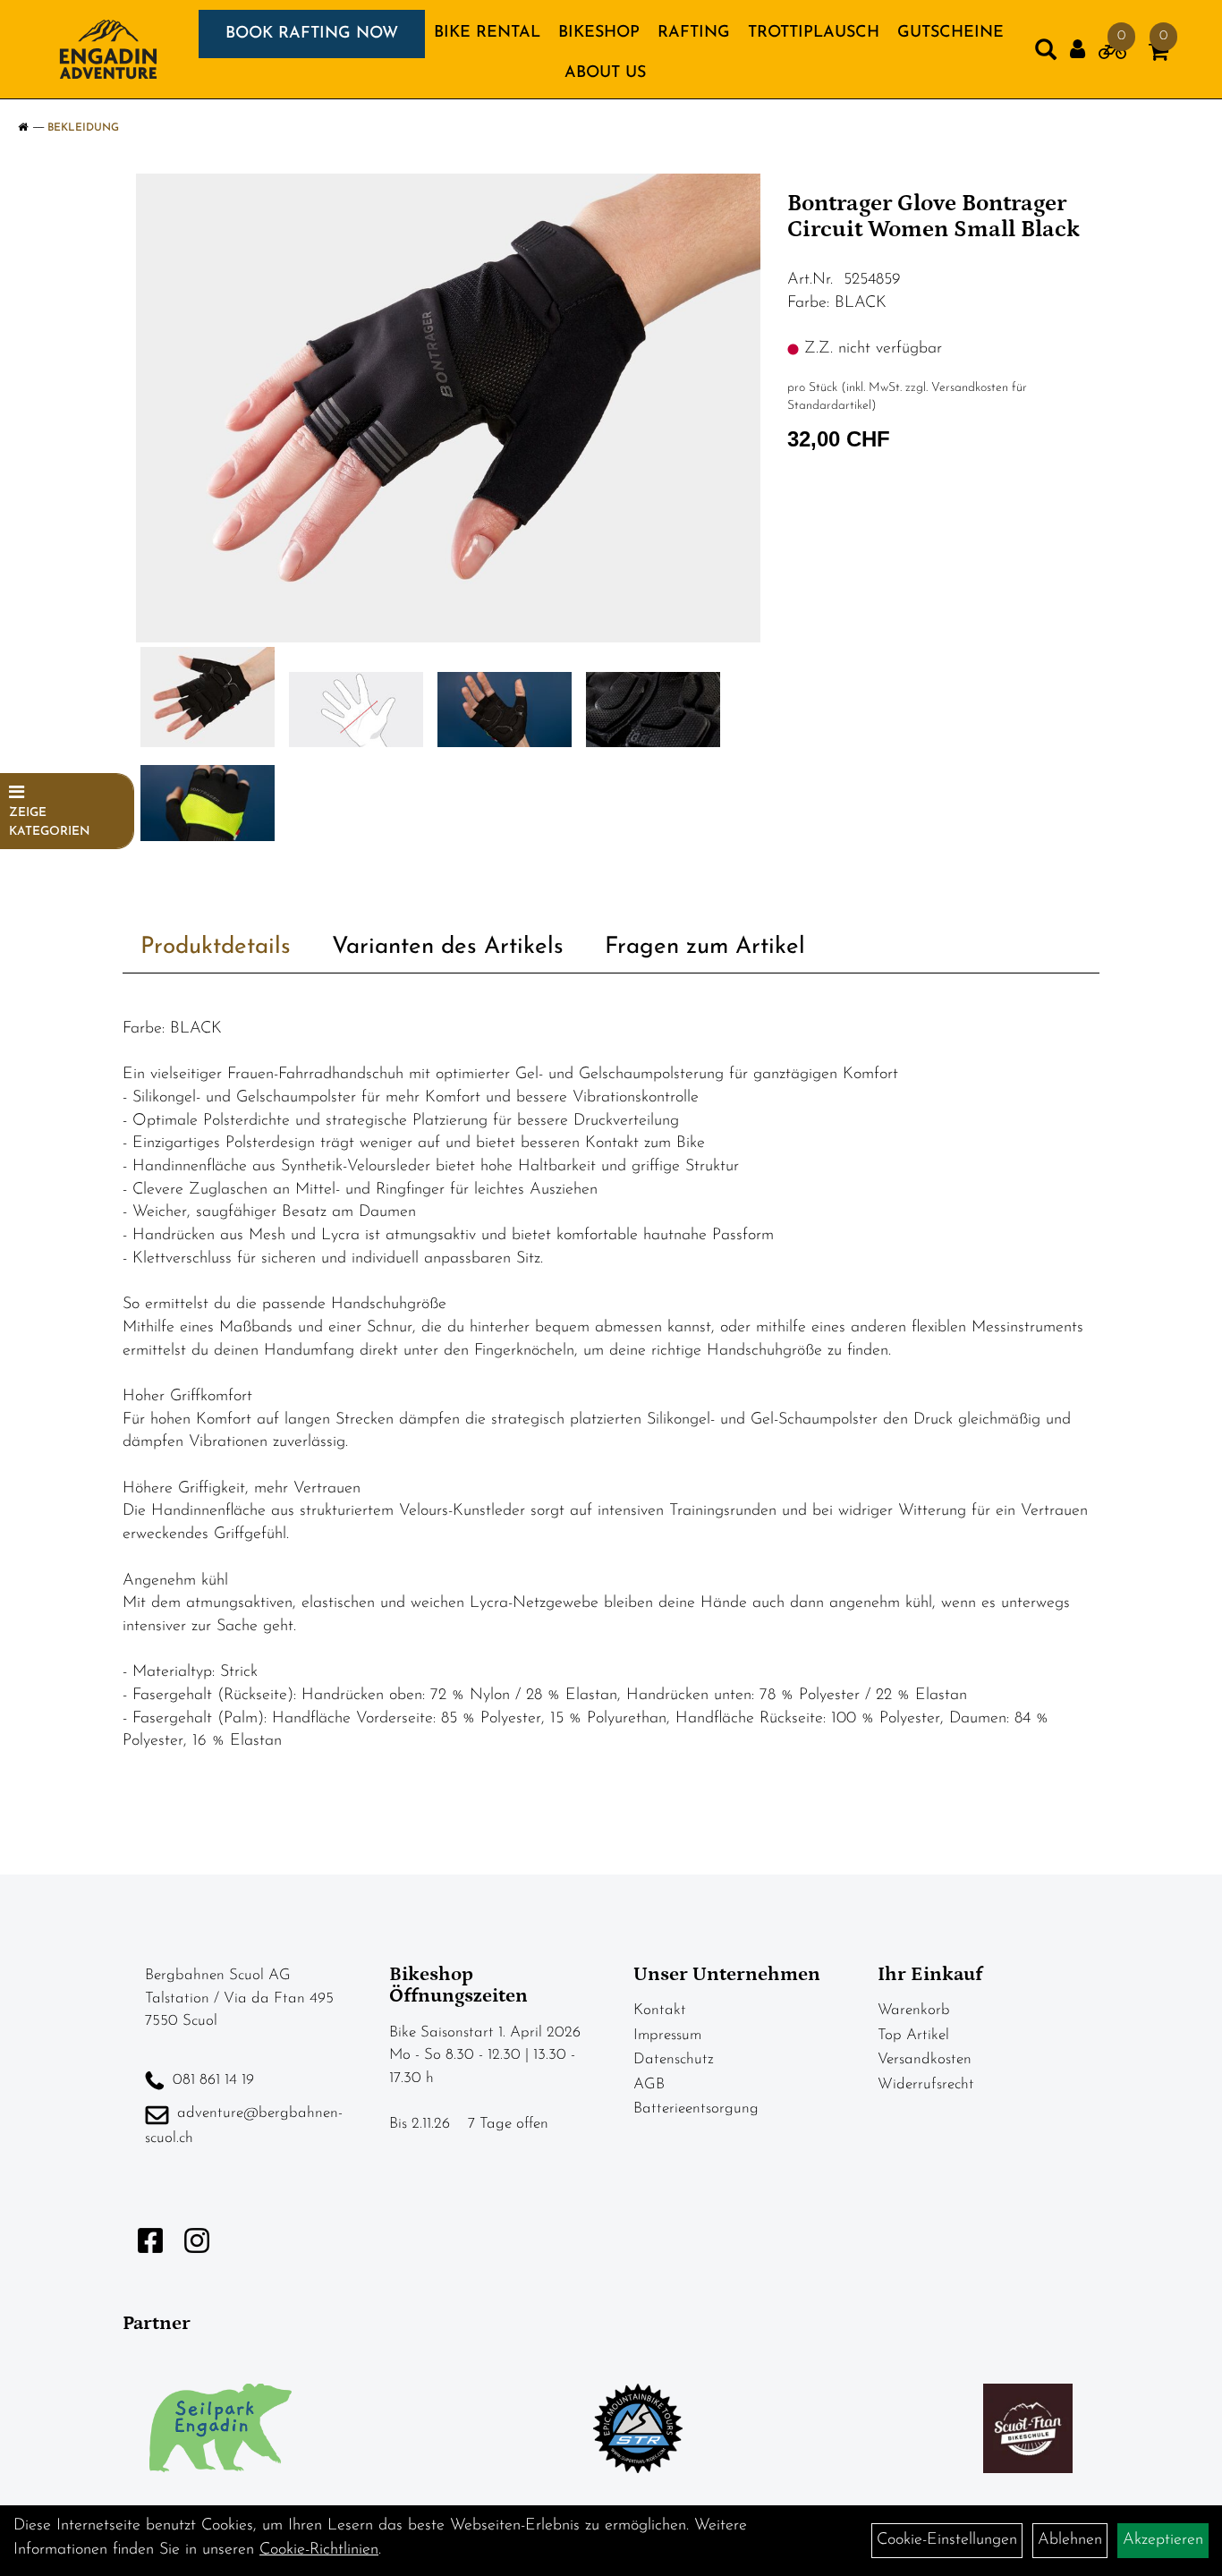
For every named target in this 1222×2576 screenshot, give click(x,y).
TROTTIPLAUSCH (814, 33)
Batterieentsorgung (696, 2108)
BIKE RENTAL (487, 33)
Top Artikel (913, 2035)
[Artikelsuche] (1046, 54)
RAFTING (694, 33)
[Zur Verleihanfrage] (1112, 55)
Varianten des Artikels (448, 947)
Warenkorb (914, 2010)
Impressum (667, 2035)
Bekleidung (83, 128)
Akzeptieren (1163, 2540)
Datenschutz (674, 2059)
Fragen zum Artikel (705, 947)
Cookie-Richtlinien (319, 2550)
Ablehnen (1070, 2540)
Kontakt (660, 2010)
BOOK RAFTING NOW (312, 34)
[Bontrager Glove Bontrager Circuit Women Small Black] (449, 408)
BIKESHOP (599, 33)
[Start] (23, 128)
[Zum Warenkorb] (1158, 55)
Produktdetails (216, 947)
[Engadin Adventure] (108, 49)
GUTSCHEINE (950, 33)
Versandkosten (925, 2059)
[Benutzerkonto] (1078, 50)
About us (605, 73)
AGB (649, 2084)
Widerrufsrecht (926, 2084)
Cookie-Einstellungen (947, 2540)
